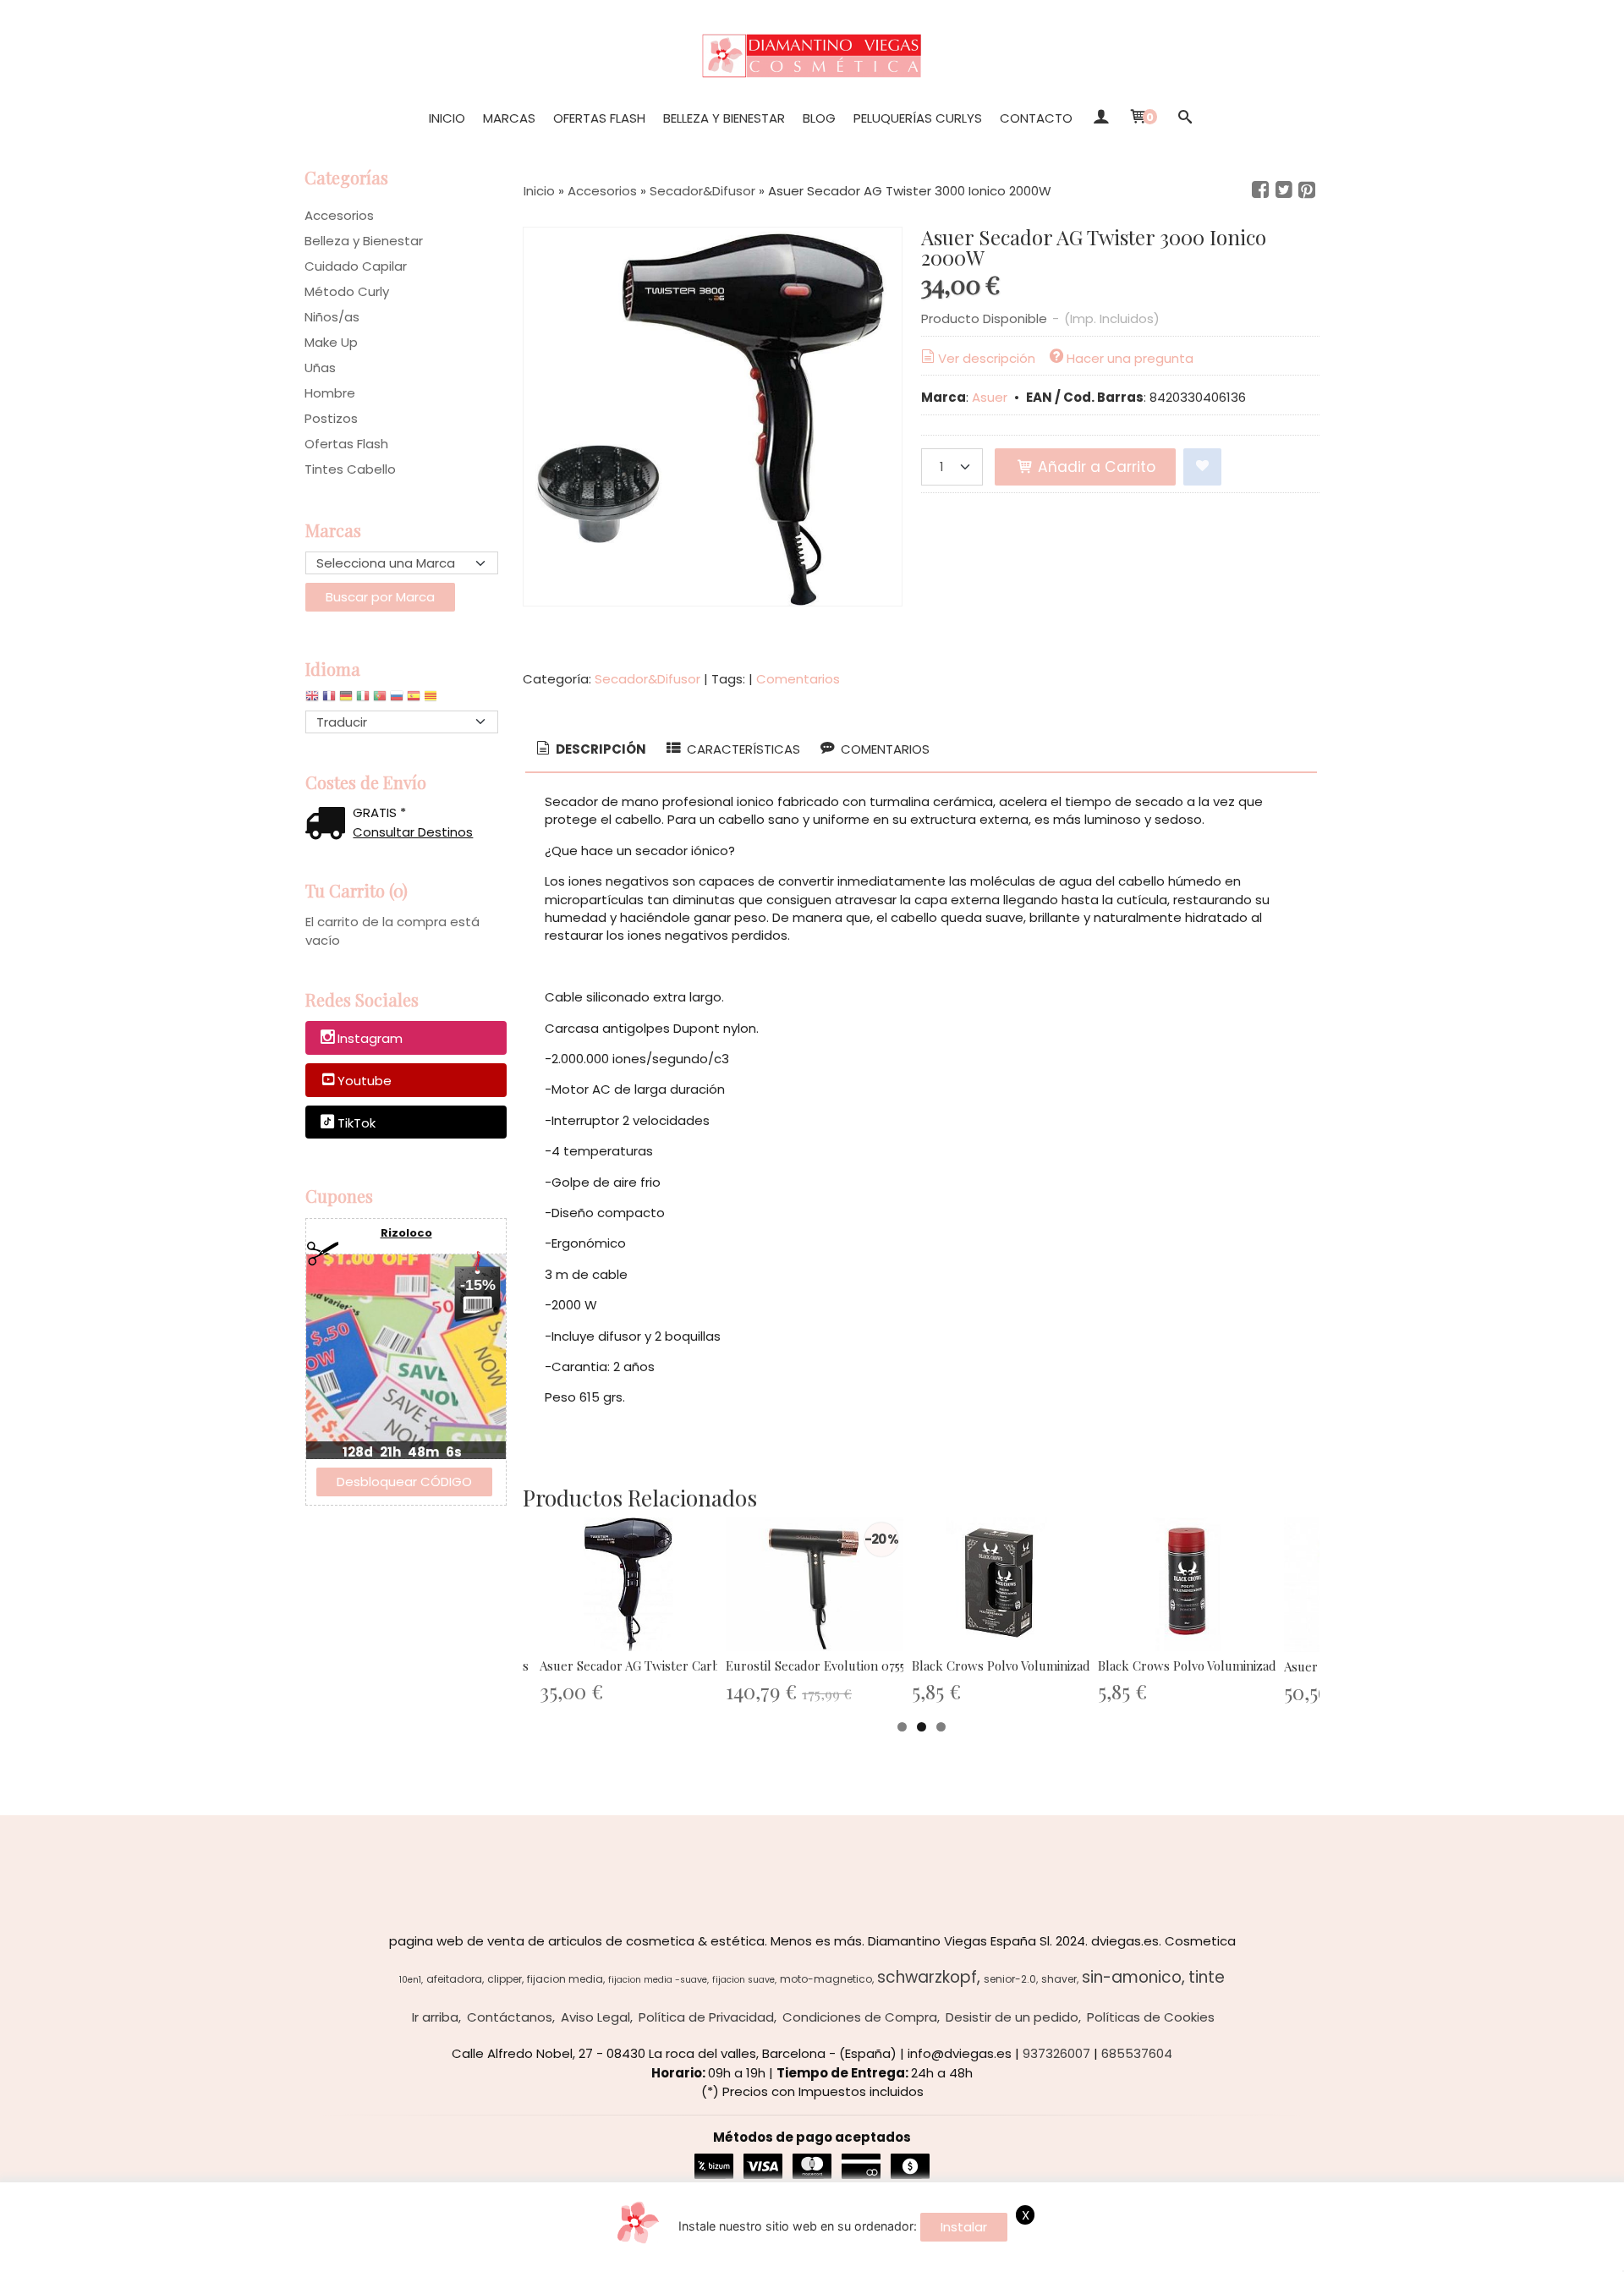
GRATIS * (379, 812)
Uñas (320, 368)
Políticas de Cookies (1151, 2017)
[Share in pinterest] (1307, 190)
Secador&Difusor (647, 679)
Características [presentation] (742, 749)
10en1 (410, 1980)
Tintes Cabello (350, 469)
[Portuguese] (380, 700)
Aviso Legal (595, 2017)
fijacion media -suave (658, 1980)
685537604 (1137, 2053)
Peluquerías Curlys (918, 118)
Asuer (990, 397)
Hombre (330, 393)
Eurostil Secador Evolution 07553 (818, 1666)
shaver (1059, 1979)
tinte (1207, 1977)
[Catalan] (432, 700)
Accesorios (339, 215)
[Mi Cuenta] (1100, 118)
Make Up (331, 342)
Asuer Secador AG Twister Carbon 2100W (658, 1666)
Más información (1332, 2256)
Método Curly (347, 291)
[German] (346, 700)
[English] (312, 700)
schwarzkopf (927, 1977)
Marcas (509, 118)
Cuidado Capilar (356, 266)
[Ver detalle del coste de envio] (329, 825)
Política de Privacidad (706, 2017)
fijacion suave (743, 1980)
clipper (505, 1979)
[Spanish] (414, 700)
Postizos (331, 418)
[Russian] (397, 700)
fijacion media (565, 1979)
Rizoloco (406, 1233)
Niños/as (332, 317)
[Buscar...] (1185, 118)
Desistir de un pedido (1012, 2017)
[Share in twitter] (1284, 190)
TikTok (357, 1123)
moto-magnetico (826, 1979)
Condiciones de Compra (860, 2017)
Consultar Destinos (413, 832)
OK (1263, 2256)
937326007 (1056, 2053)
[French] (329, 700)
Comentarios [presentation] (883, 749)
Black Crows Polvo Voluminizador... (1011, 1666)
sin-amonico (1132, 1977)
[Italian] (363, 700)
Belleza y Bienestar (724, 118)
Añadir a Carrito (1095, 467)
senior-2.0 (1010, 1979)
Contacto (1036, 118)
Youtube (365, 1081)
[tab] (590, 750)
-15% (478, 1285)
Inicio (447, 118)
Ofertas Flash (599, 118)
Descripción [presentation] (600, 749)
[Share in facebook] (1260, 190)
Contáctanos (510, 2017)
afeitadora (454, 1979)
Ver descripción (987, 358)
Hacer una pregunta (1130, 358)
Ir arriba (435, 2017)
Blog (819, 118)
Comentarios (798, 679)
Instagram (370, 1039)
